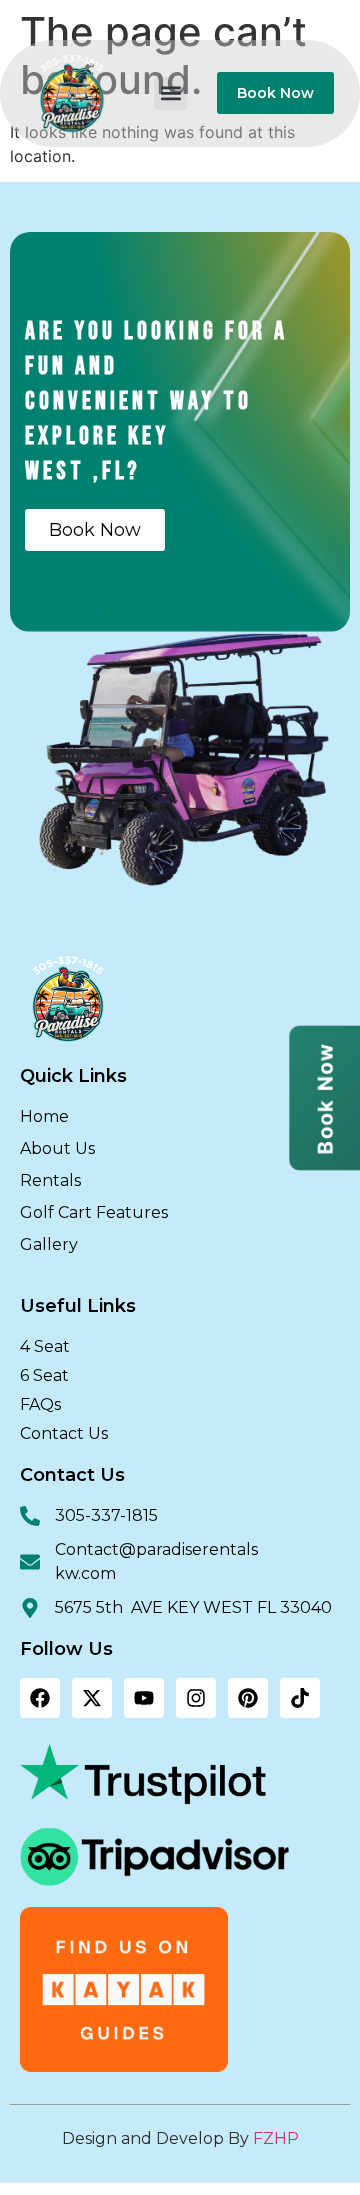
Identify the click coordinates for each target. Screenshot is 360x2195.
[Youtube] (144, 1698)
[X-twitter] (92, 1698)
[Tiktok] (300, 1698)
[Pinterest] (248, 1698)
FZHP (276, 2138)
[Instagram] (196, 1698)
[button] (170, 93)
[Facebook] (40, 1698)
